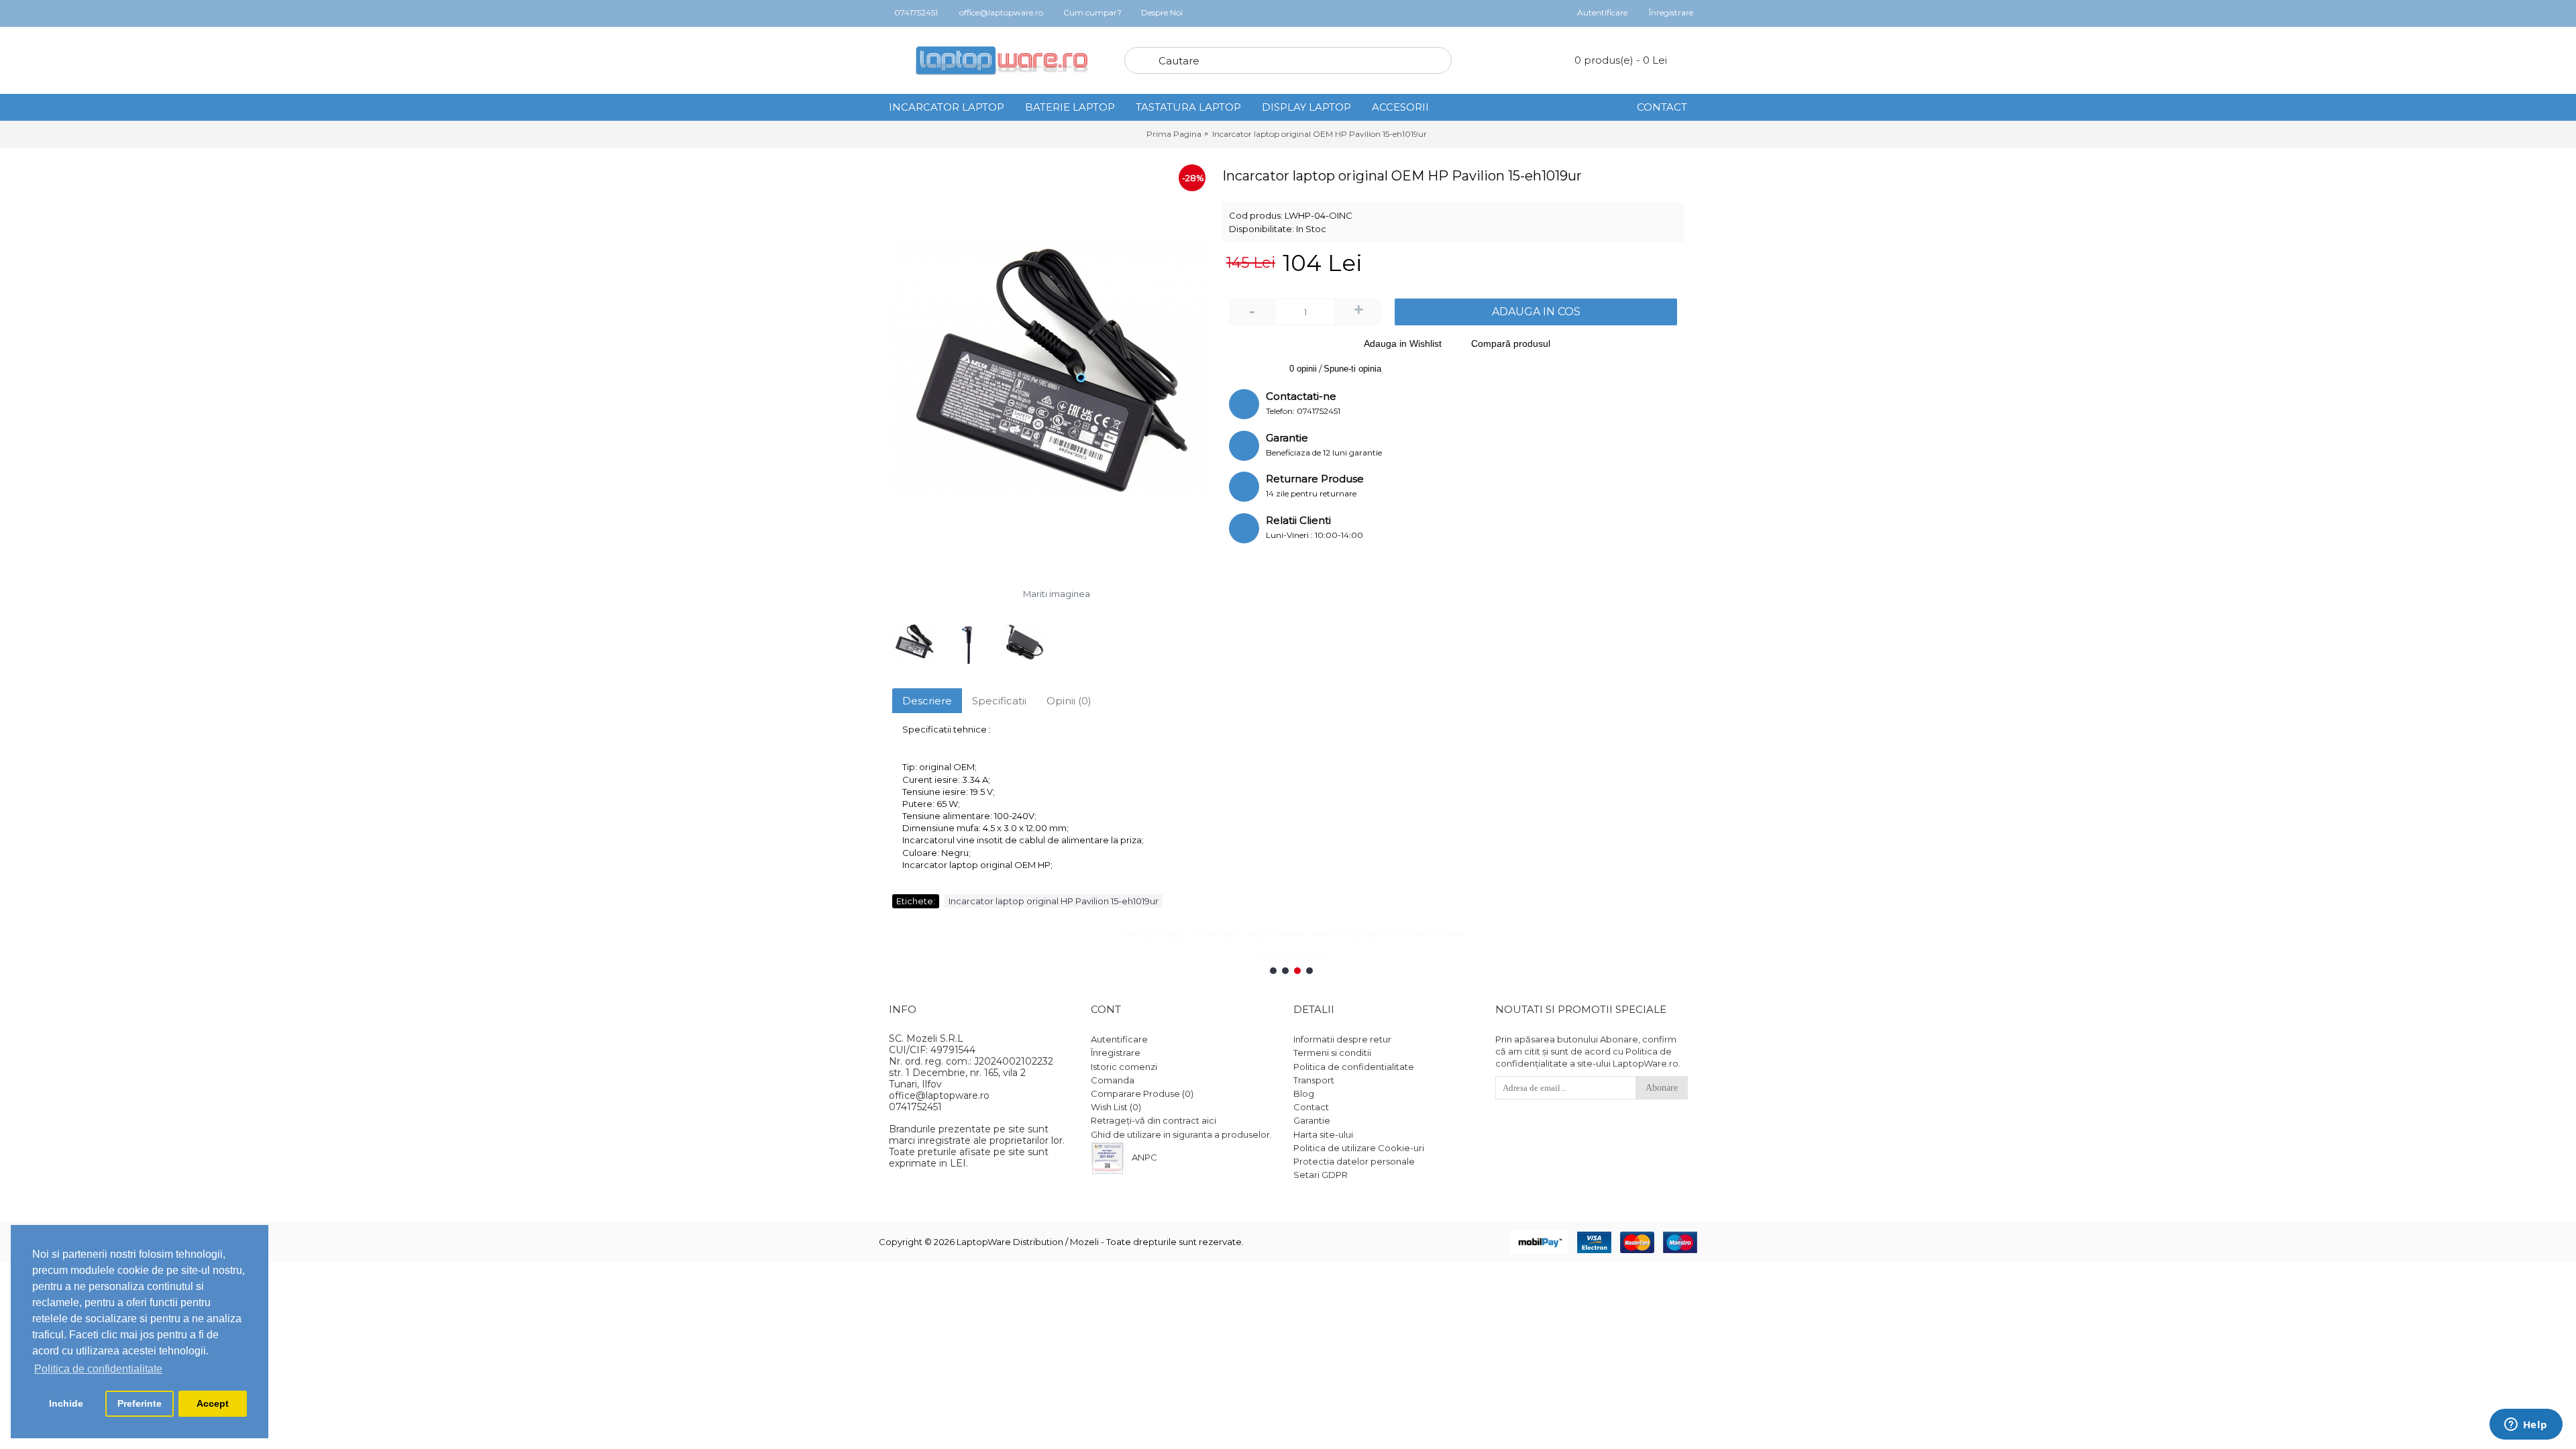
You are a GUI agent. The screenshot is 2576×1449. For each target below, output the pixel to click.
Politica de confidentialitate (1354, 1066)
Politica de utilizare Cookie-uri (1359, 1147)
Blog (1304, 1093)
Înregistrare (1116, 1053)
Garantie (1312, 1120)
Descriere (927, 701)
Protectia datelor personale (1354, 1161)
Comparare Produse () (1142, 1093)
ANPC (1144, 1157)
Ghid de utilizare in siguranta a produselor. (1181, 1134)
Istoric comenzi (1124, 1066)
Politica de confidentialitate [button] (98, 1369)
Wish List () (1116, 1107)
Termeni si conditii (1332, 1053)
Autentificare (1119, 1039)
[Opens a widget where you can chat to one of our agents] (2526, 1426)
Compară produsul (1511, 343)
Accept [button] (213, 1403)
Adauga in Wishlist (1403, 343)
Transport (1314, 1079)
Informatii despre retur (1342, 1039)
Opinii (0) (1069, 701)
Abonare (1662, 1088)
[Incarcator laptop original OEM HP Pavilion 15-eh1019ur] (1051, 372)
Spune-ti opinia (1352, 369)
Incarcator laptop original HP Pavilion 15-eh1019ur (1054, 901)
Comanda (1113, 1079)
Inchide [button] (66, 1403)
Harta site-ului (1323, 1134)
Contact (1311, 1107)
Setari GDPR (1321, 1175)
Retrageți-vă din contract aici (1153, 1120)
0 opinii (1303, 369)
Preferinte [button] (140, 1403)
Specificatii (999, 701)
